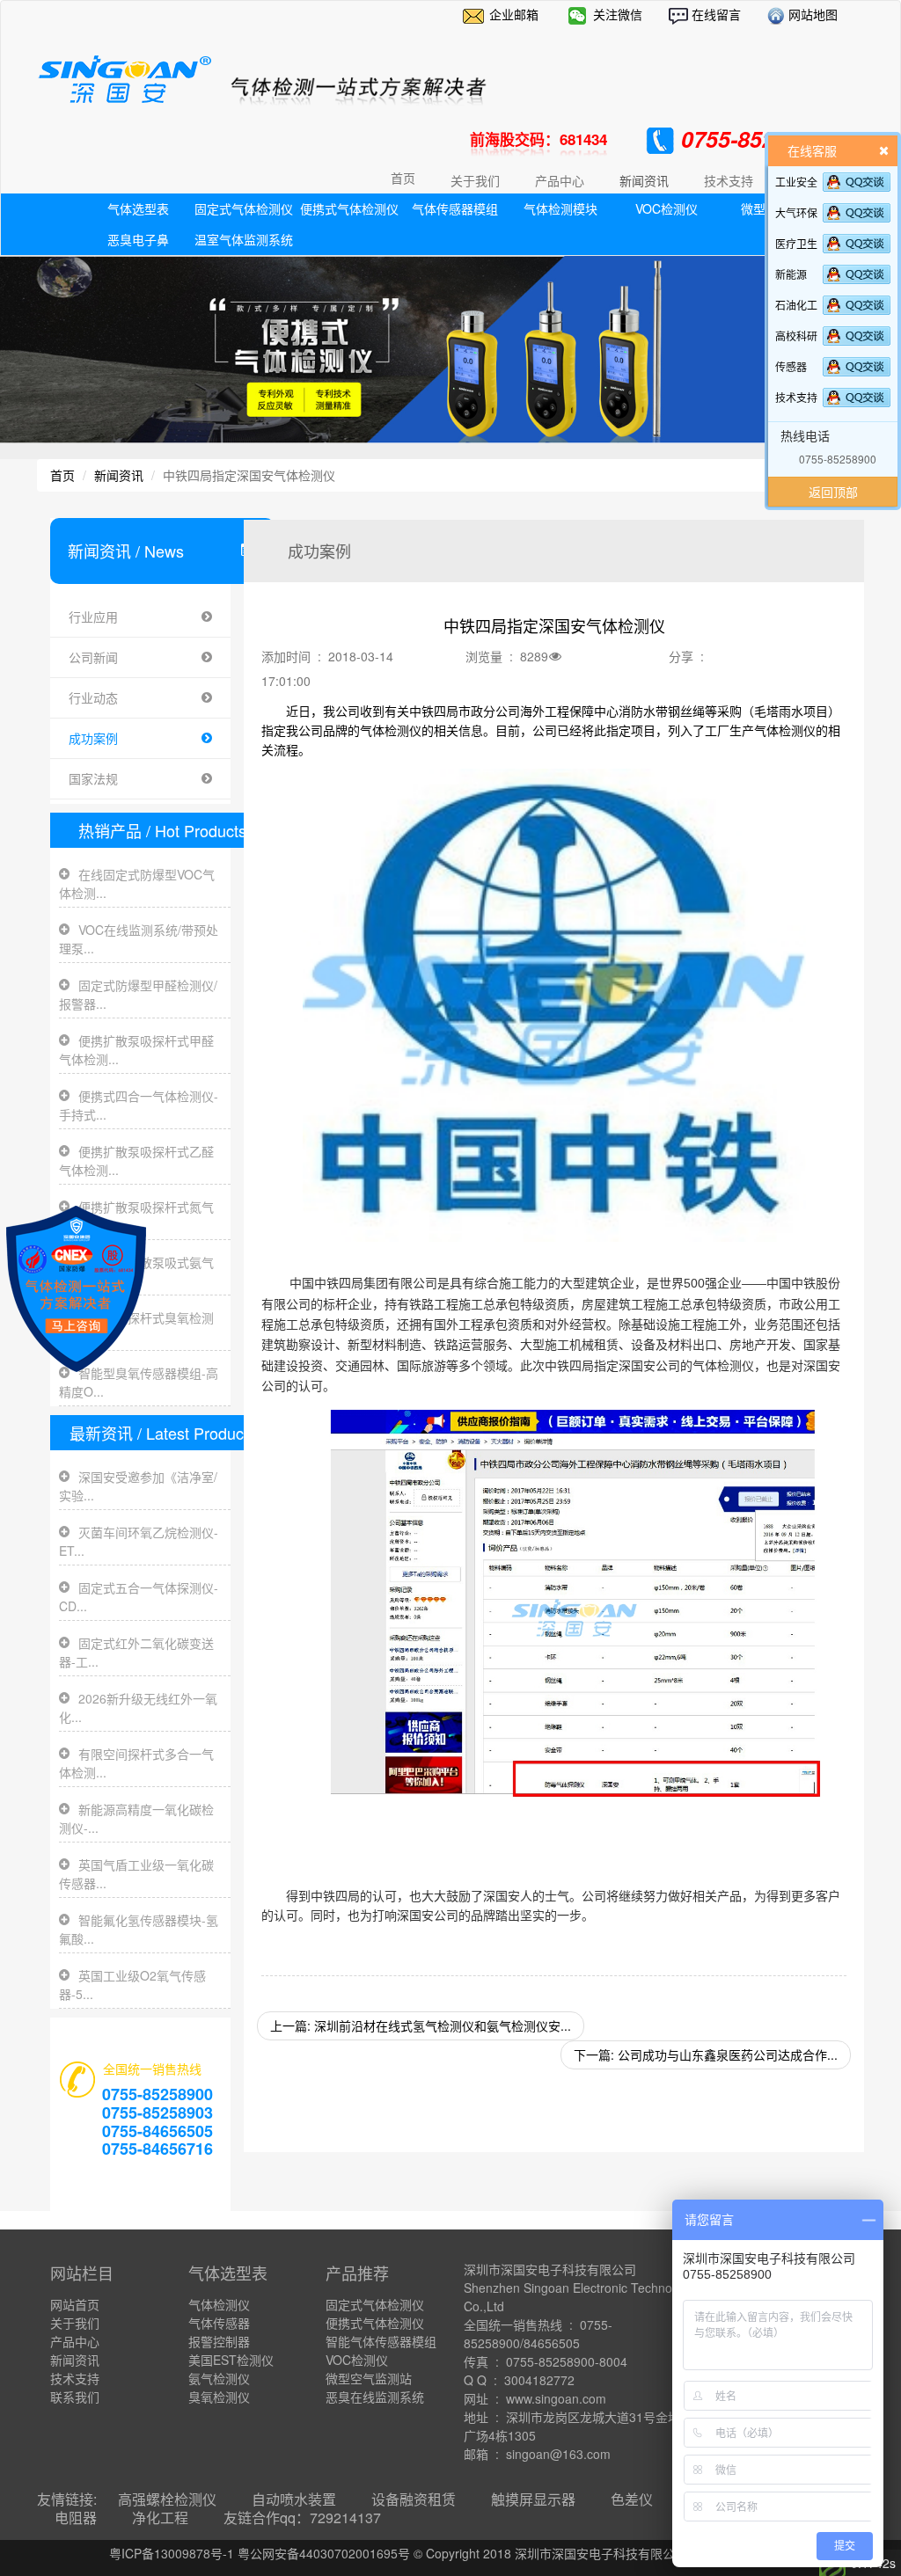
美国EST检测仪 (231, 2360)
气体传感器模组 (455, 208)
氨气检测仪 (219, 2378)
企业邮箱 (514, 14)
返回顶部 (833, 492)
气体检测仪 (219, 2304)
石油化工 (796, 305)
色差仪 (632, 2499)
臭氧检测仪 (219, 2397)
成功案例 (93, 738)
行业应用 (93, 617)
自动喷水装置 (294, 2499)
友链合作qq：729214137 (302, 2518)
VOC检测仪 (667, 208)
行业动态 (93, 697)
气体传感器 (219, 2323)
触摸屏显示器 (533, 2499)
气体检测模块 (560, 208)
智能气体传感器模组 (381, 2341)
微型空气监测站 (369, 2378)
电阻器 (76, 2518)
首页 (403, 178)
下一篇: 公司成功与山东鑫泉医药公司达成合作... (706, 2054)
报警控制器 (219, 2341)
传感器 (791, 366)
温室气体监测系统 (244, 239)
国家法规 (93, 778)
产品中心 (75, 2341)
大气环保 (796, 212)
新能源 (791, 274)
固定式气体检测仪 (244, 208)
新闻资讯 (119, 475)
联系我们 (75, 2397)
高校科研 (796, 336)
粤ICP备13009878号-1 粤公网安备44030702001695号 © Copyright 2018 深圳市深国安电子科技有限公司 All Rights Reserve (451, 2553)
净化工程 (160, 2518)
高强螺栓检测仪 (167, 2499)
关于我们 (75, 2323)
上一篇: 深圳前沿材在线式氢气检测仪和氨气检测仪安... (421, 2025)
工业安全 (796, 182)
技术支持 (796, 397)
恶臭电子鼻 (138, 239)
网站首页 (75, 2304)
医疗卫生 (796, 243)
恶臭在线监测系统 (375, 2397)
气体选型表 (138, 208)
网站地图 (811, 14)
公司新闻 (93, 657)
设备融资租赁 (414, 2499)
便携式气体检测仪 (349, 208)
